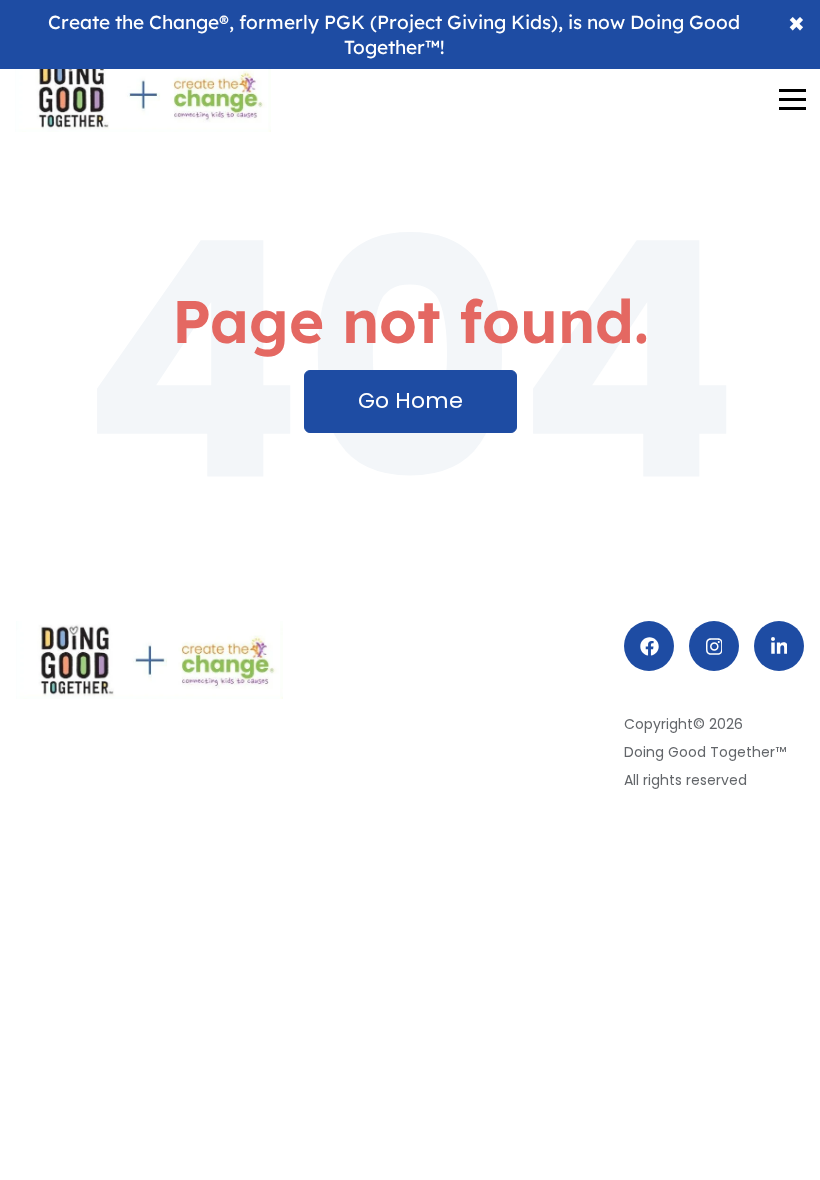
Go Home (410, 400)
